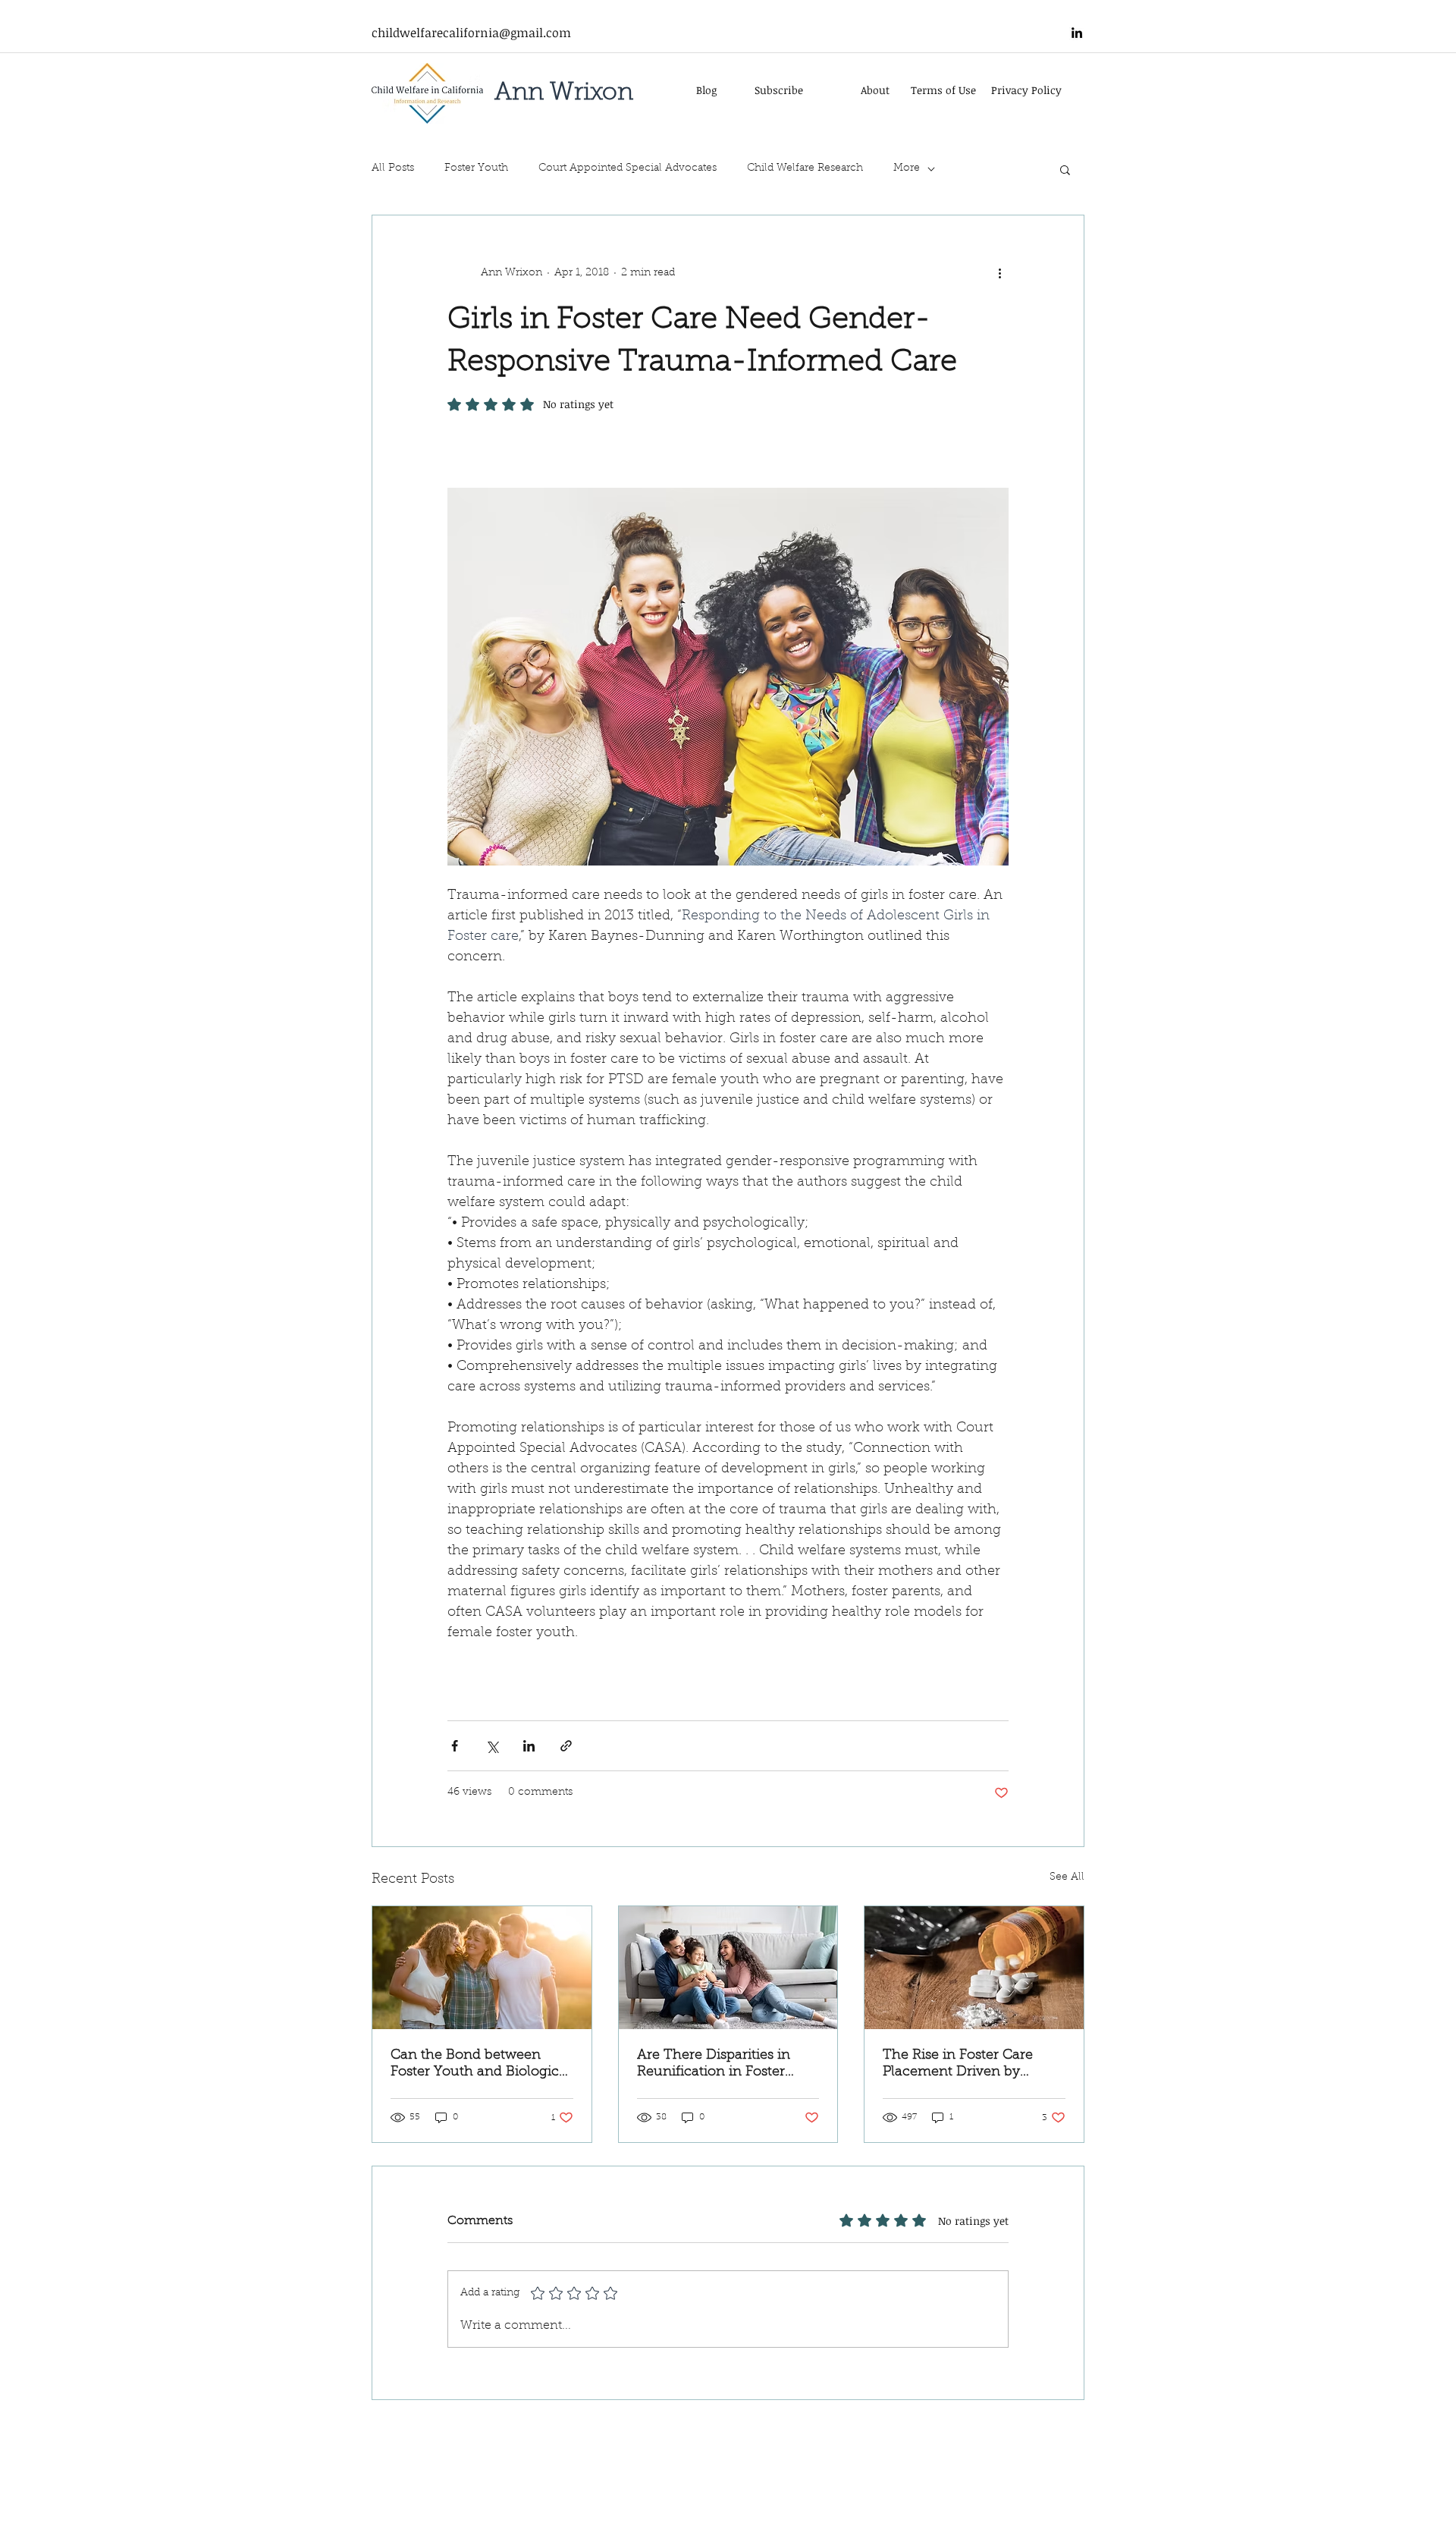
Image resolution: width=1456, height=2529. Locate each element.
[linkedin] (1077, 33)
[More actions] (999, 273)
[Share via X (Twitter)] (492, 1746)
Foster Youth (476, 168)
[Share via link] (566, 1746)
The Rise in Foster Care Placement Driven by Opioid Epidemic (958, 2065)
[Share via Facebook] (455, 1746)
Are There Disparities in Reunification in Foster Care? (714, 2065)
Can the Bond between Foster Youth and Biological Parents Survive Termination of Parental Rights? (480, 2065)
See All (1067, 1877)
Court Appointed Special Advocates (628, 168)
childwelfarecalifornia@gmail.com (471, 33)
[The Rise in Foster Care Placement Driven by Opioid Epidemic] (974, 1968)
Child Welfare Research (805, 168)
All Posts (393, 168)
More (907, 168)
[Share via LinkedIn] (529, 1746)
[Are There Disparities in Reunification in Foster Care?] (728, 1968)
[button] (1065, 169)
